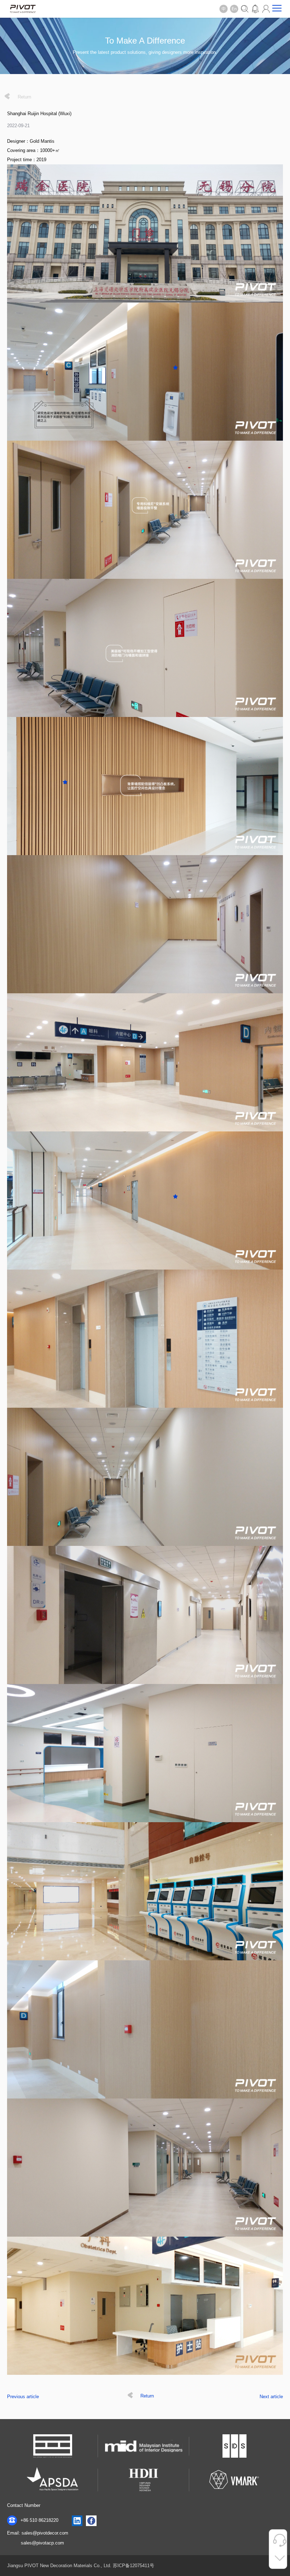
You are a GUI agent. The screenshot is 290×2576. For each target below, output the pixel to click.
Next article (271, 2397)
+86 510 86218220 (39, 2520)
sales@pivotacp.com (42, 2543)
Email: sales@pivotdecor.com (38, 2533)
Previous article (23, 2397)
